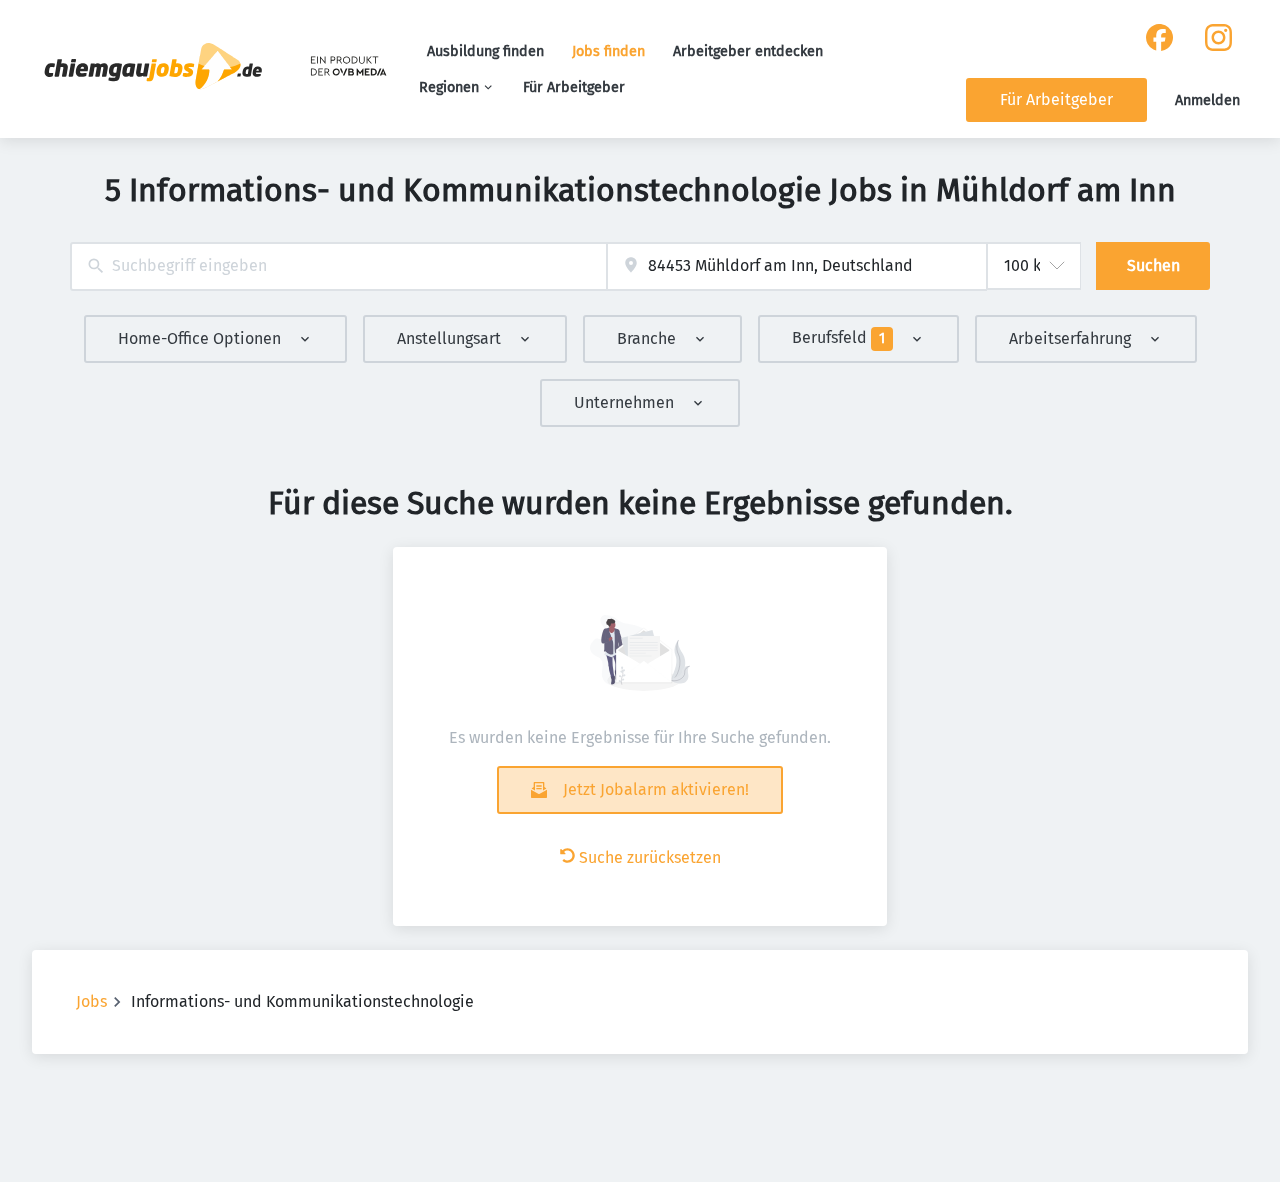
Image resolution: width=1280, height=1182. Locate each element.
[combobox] (338, 266)
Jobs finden (608, 51)
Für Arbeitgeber (574, 87)
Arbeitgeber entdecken (748, 51)
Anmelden (1207, 100)
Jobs (91, 1001)
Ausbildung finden (485, 51)
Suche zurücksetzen (650, 857)
